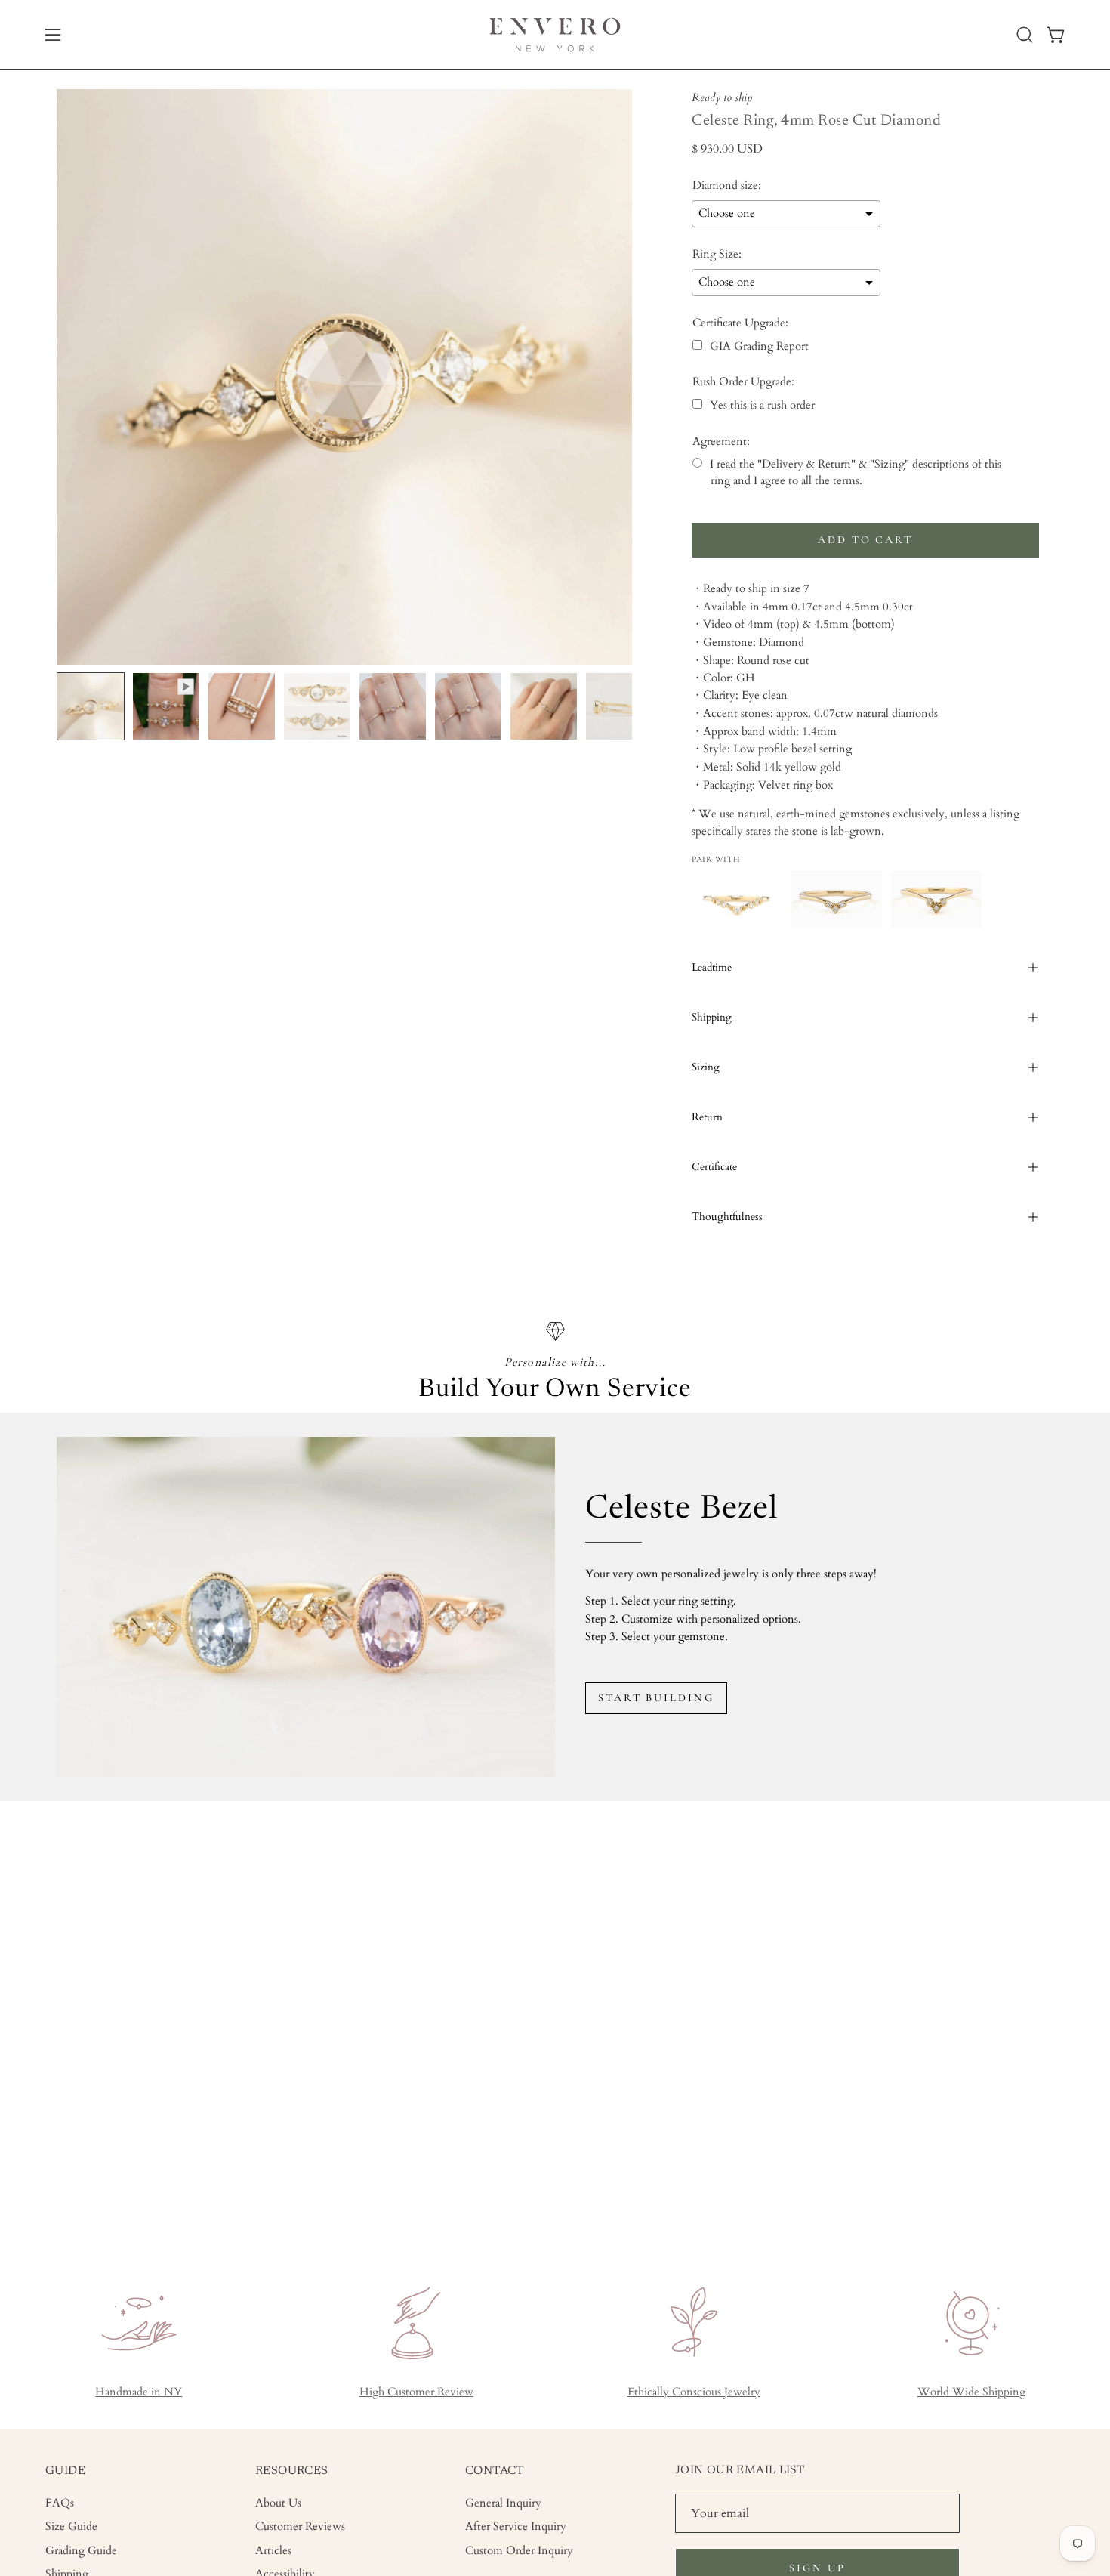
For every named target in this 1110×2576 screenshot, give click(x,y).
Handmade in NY (139, 2392)
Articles (273, 2550)
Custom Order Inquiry (519, 2550)
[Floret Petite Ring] (737, 899)
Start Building (656, 1698)
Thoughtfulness (727, 1217)
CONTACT (495, 2471)
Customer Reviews (300, 2527)
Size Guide (71, 2527)
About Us (278, 2503)
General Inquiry (503, 2503)
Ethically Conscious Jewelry (694, 2392)
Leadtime (712, 967)
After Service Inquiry (516, 2527)
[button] (1025, 35)
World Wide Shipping (971, 2392)
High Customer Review (416, 2392)
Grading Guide (81, 2550)
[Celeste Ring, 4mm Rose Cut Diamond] (91, 706)
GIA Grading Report (759, 346)
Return (707, 1117)
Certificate (714, 1167)
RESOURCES (292, 2471)
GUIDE (65, 2471)
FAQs (60, 2503)
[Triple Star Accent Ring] (837, 899)
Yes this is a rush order (762, 405)
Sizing (706, 1067)
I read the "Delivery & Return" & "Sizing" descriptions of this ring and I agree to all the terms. (856, 472)
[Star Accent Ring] (936, 899)
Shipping (712, 1017)
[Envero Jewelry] (555, 35)
